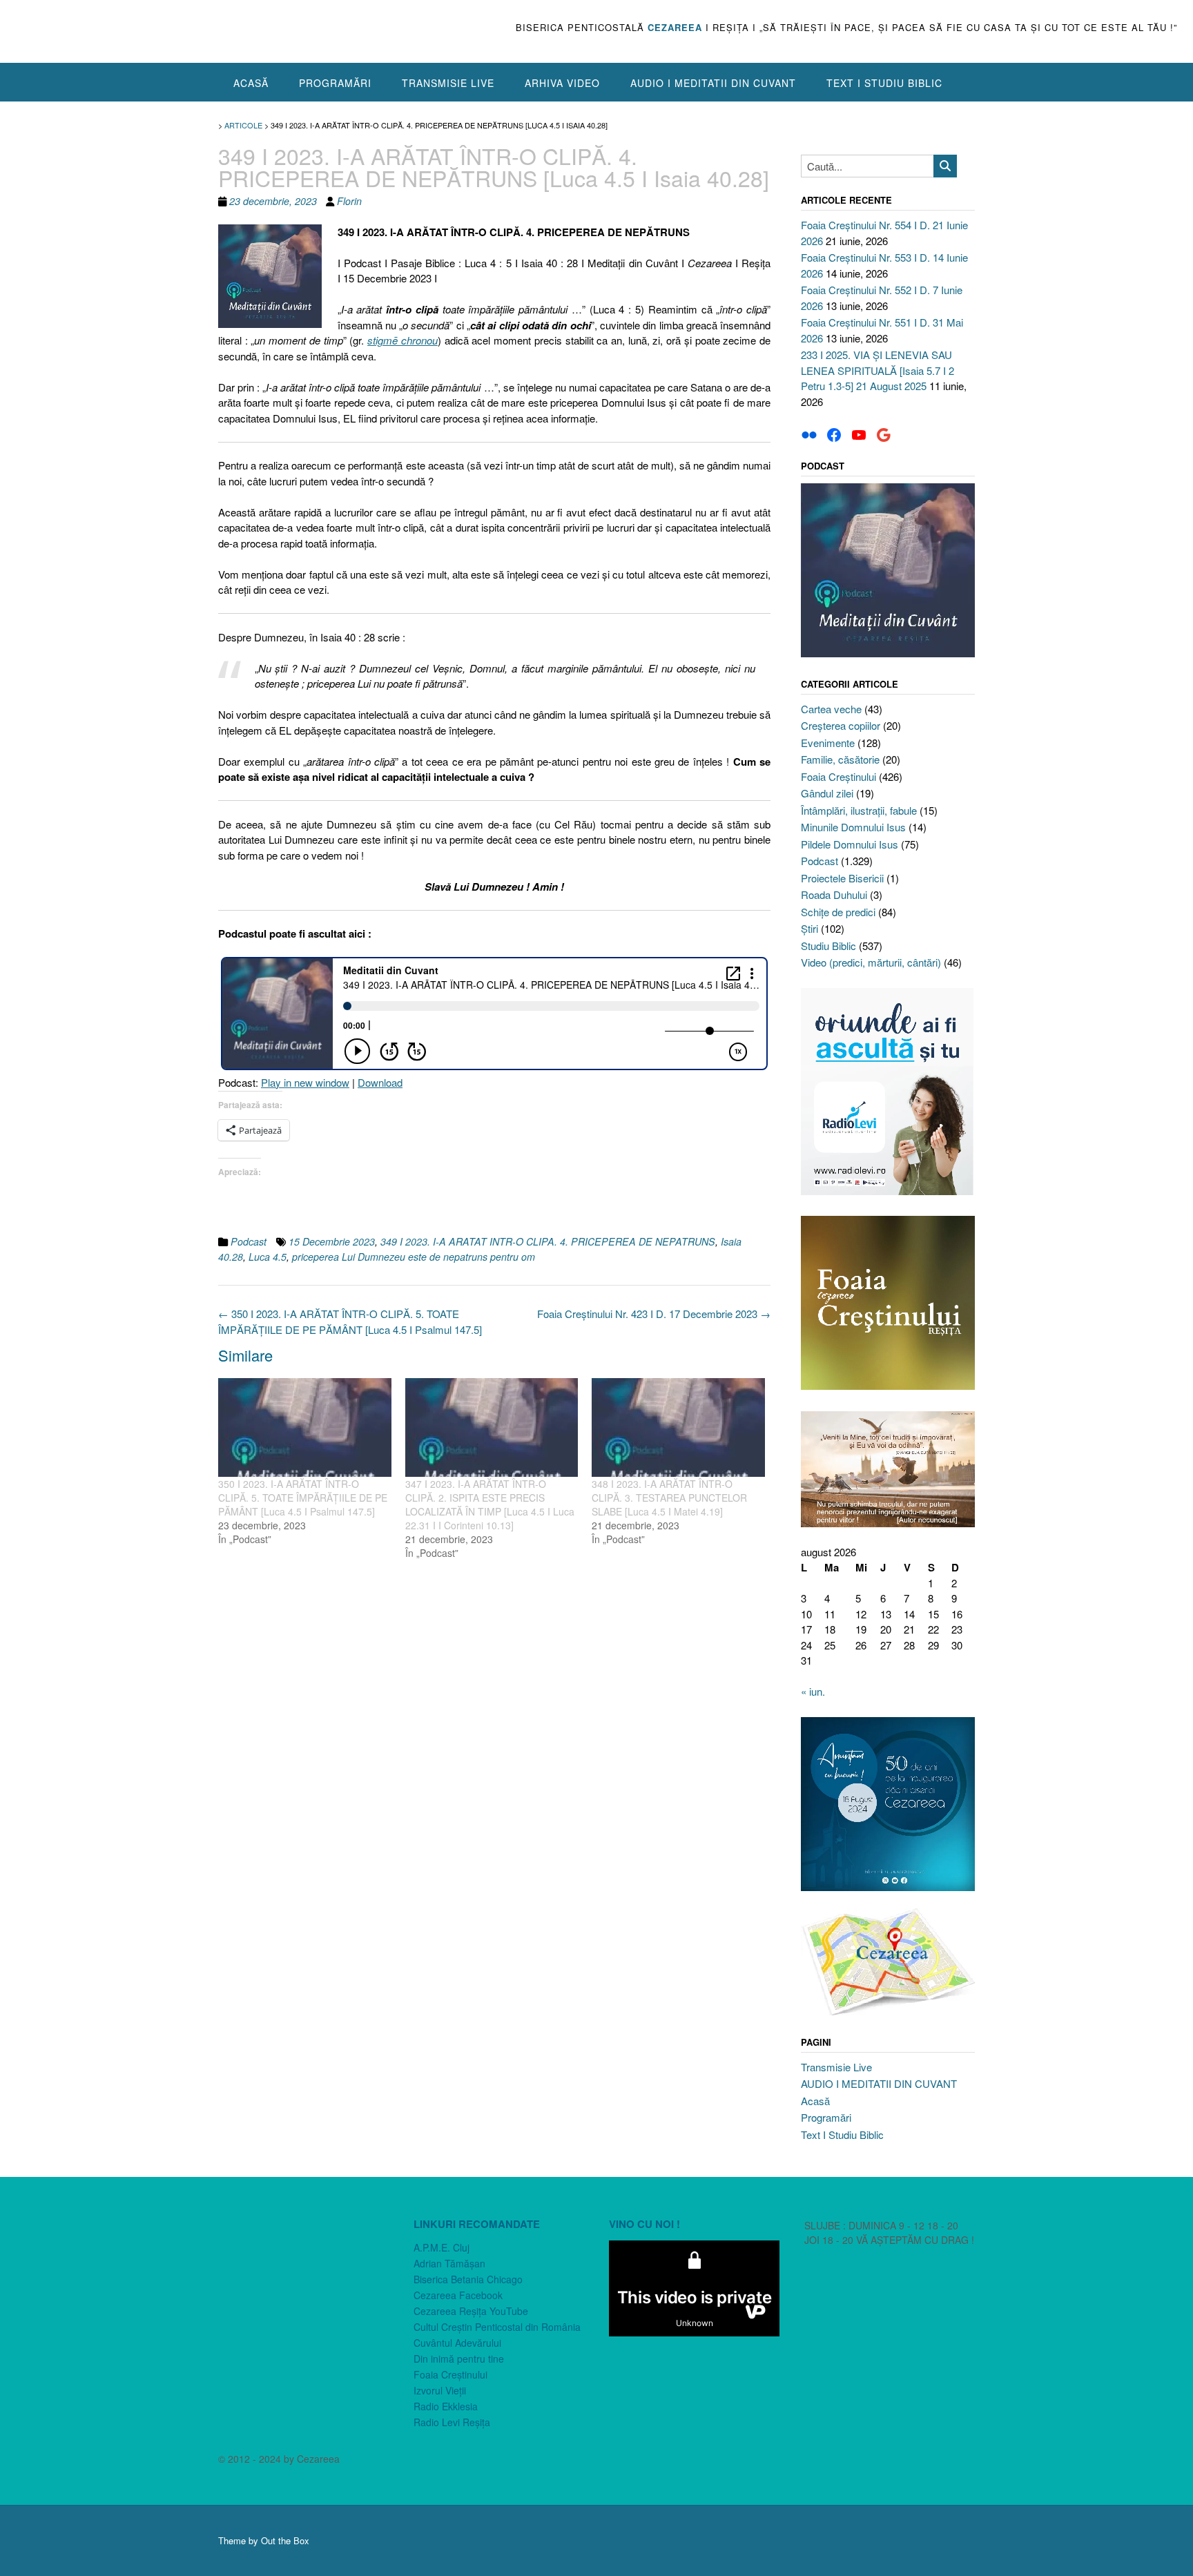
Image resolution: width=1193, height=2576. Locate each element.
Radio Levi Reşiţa (452, 2422)
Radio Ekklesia (446, 2406)
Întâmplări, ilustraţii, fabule (859, 810)
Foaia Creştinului (838, 776)
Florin (349, 201)
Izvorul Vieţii (440, 2390)
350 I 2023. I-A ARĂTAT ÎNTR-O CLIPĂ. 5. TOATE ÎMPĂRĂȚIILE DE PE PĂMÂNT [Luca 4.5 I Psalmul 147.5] (350, 1321)
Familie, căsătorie (840, 759)
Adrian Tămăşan (449, 2263)
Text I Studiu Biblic (884, 83)
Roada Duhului (834, 894)
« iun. (813, 1691)
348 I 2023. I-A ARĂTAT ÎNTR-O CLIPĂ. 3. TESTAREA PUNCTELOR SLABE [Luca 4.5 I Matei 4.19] (669, 1498)
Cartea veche (831, 709)
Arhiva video (562, 83)
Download (380, 1082)
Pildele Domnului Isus (850, 844)
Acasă (251, 83)
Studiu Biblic (828, 946)
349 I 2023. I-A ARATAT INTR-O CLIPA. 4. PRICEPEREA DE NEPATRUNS (548, 1241)
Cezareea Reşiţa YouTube (471, 2311)
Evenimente (828, 743)
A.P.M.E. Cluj (442, 2247)
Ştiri (809, 928)
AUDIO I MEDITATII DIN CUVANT (713, 83)
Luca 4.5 (268, 1257)
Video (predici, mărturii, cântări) (871, 962)
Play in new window (305, 1082)
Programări (335, 83)
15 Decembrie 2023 (332, 1241)
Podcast (249, 1241)
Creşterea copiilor (841, 725)
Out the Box (285, 2540)
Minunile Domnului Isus (853, 827)
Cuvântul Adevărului (457, 2343)
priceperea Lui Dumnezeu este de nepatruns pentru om (414, 1257)
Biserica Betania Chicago (468, 2279)
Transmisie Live (448, 83)
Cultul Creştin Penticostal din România (497, 2327)
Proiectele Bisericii (842, 878)
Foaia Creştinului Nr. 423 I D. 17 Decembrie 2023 (654, 1314)
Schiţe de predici (838, 912)
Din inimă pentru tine (459, 2359)
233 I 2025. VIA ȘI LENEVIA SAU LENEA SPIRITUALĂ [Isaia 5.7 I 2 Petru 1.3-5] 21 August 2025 (877, 370)
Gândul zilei (827, 793)
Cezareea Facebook (458, 2295)
